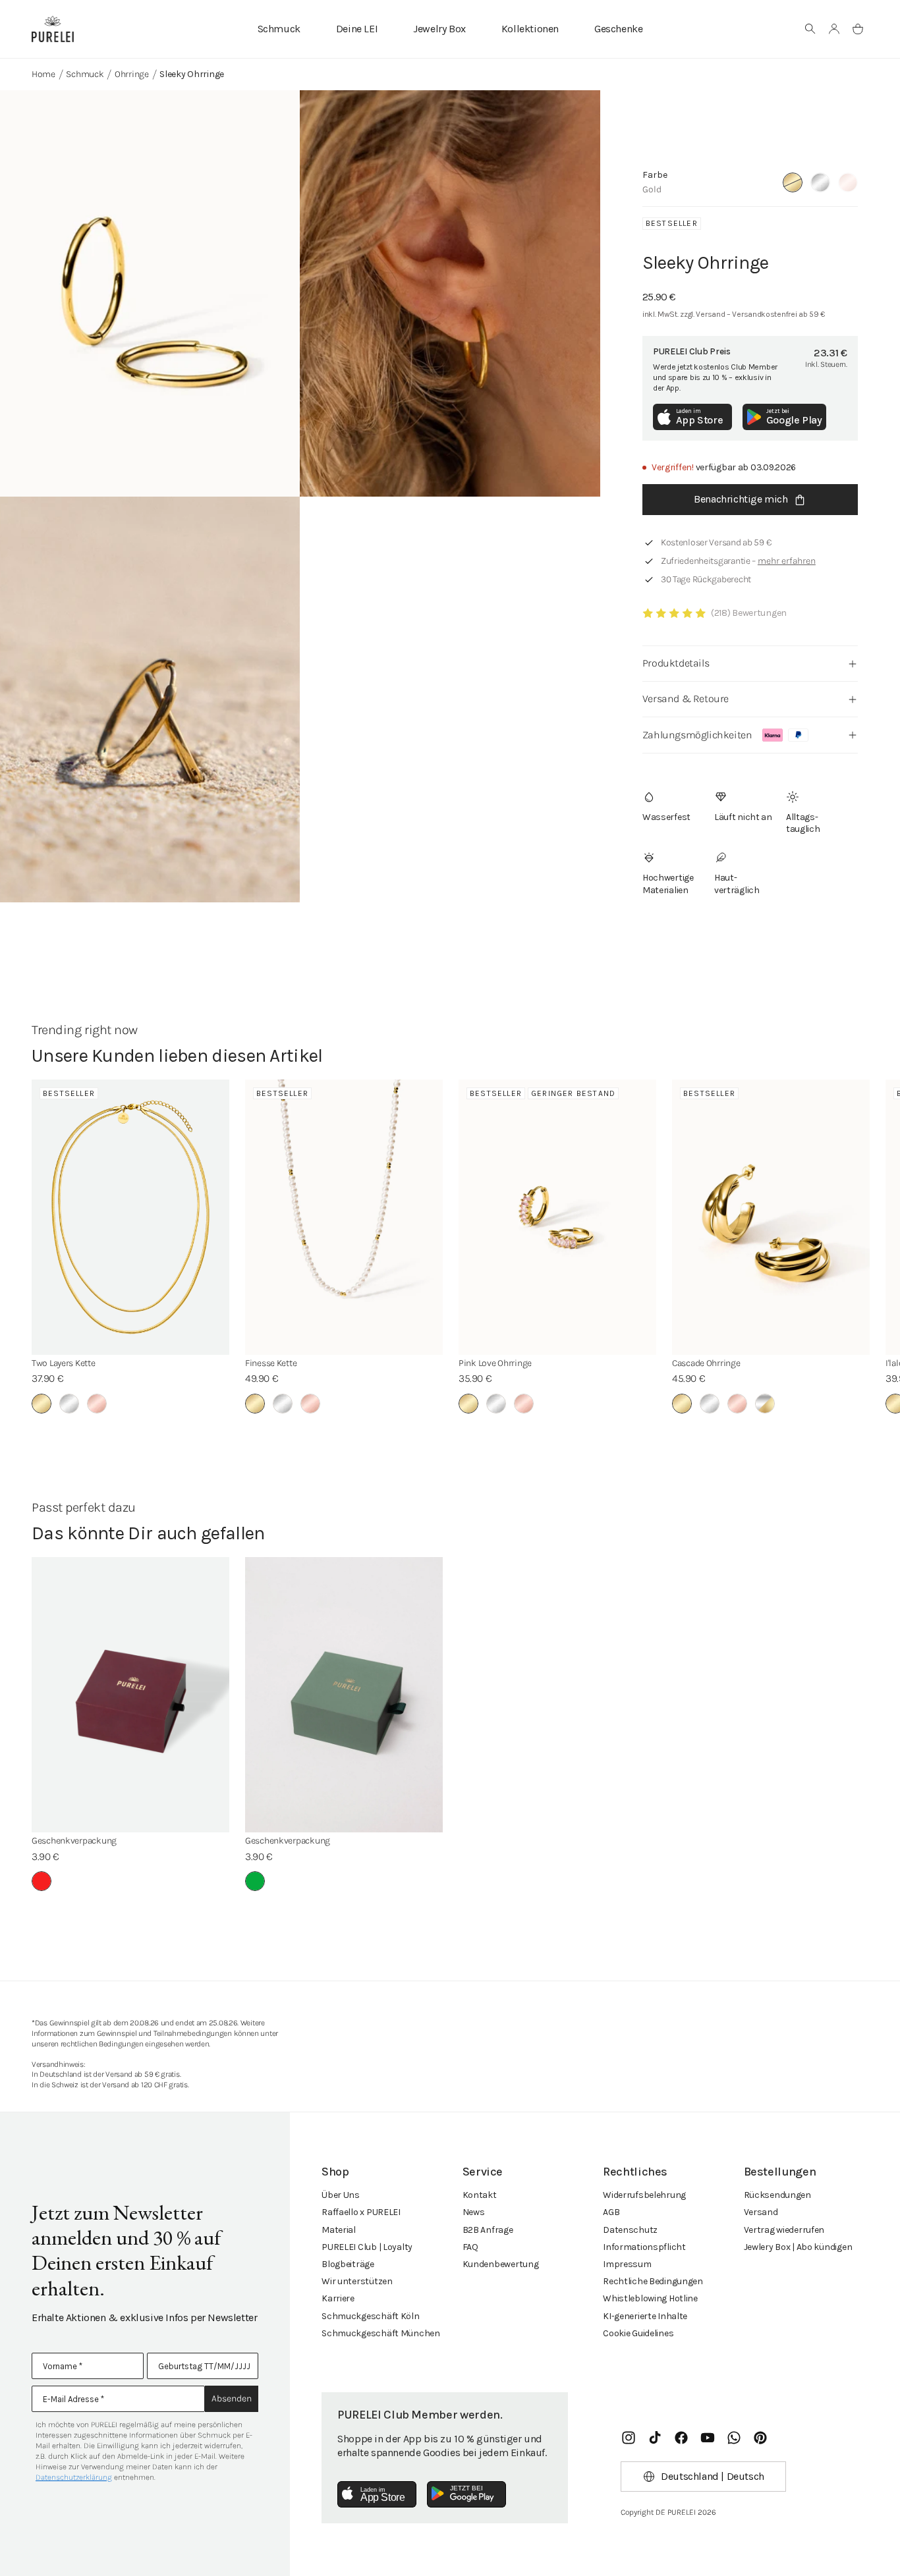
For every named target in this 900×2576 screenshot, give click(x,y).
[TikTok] (655, 2438)
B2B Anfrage (488, 2230)
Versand (761, 2212)
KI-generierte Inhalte (645, 2316)
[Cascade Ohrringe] (771, 1217)
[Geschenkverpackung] (130, 1695)
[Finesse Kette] (344, 1217)
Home (43, 74)
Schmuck (279, 29)
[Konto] (834, 29)
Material (339, 2230)
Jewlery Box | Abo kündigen (798, 2247)
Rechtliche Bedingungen (653, 2281)
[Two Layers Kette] (130, 1217)
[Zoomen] (150, 293)
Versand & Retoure (686, 699)
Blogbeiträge (348, 2264)
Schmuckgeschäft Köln (370, 2316)
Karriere (338, 2298)
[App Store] (377, 2494)
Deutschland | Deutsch (713, 2476)
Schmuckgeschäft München (381, 2333)
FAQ (470, 2247)
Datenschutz (630, 2230)
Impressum (627, 2264)
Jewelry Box (439, 29)
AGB (611, 2212)
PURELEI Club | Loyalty (367, 2247)
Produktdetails (676, 663)
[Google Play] (466, 2494)
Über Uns (341, 2195)
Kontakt (480, 2195)
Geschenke (618, 29)
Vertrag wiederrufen (784, 2230)
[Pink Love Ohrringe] (557, 1217)
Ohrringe (132, 74)
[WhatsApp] (734, 2438)
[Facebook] (681, 2438)
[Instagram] (629, 2438)
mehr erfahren (787, 561)
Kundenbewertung (501, 2264)
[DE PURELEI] (53, 29)
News (474, 2212)
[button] (810, 29)
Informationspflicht (644, 2247)
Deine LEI (357, 29)
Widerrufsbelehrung (644, 2195)
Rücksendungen (777, 2195)
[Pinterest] (760, 2438)
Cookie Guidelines (638, 2333)
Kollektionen (530, 29)
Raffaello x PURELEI (361, 2212)
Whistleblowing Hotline (650, 2298)
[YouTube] (708, 2438)
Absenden (232, 2398)
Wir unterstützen (357, 2281)
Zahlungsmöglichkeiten (697, 735)
